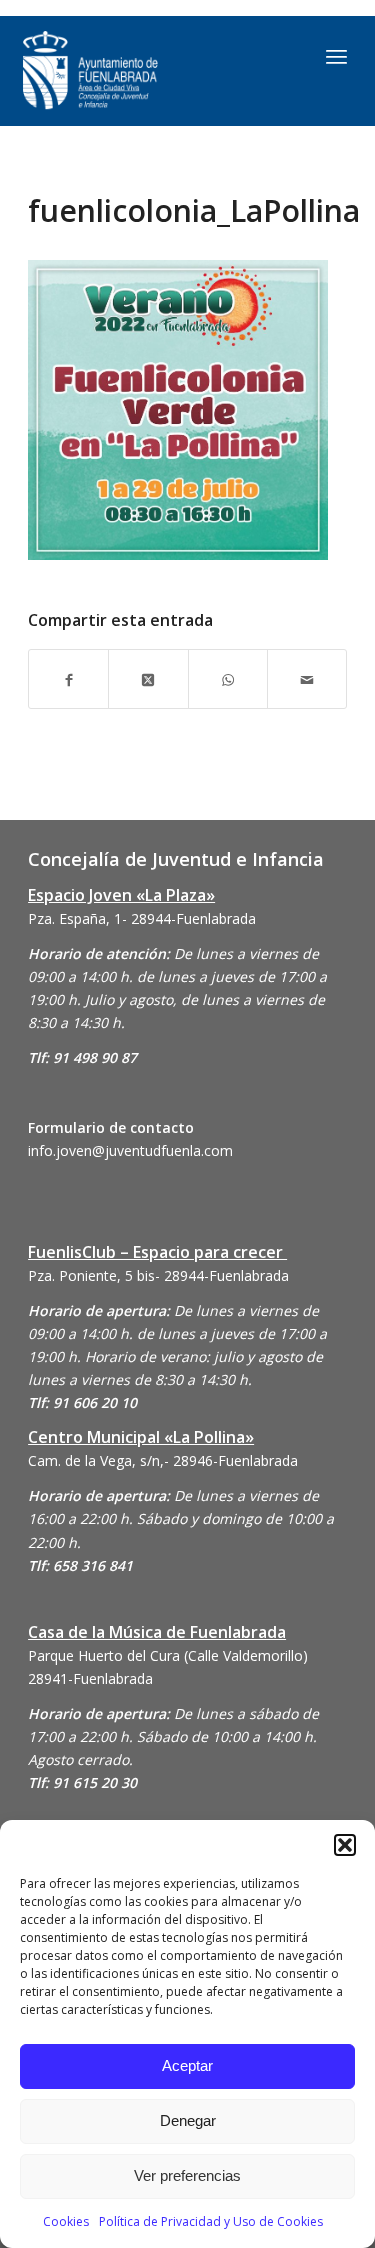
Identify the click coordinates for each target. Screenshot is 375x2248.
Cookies (66, 2221)
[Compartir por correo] (307, 678)
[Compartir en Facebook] (68, 678)
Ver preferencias (187, 2175)
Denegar (188, 2120)
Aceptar (187, 2065)
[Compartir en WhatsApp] (228, 678)
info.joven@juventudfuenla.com (130, 1150)
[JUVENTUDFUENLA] (140, 71)
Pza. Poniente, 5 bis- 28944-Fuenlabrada (158, 1275)
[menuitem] (336, 56)
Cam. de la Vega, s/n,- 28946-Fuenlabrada (163, 1460)
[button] (345, 1845)
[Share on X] (148, 678)
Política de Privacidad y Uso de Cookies (211, 2221)
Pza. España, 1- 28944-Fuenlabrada (142, 918)
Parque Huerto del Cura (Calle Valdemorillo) (168, 1655)
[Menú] (336, 56)
